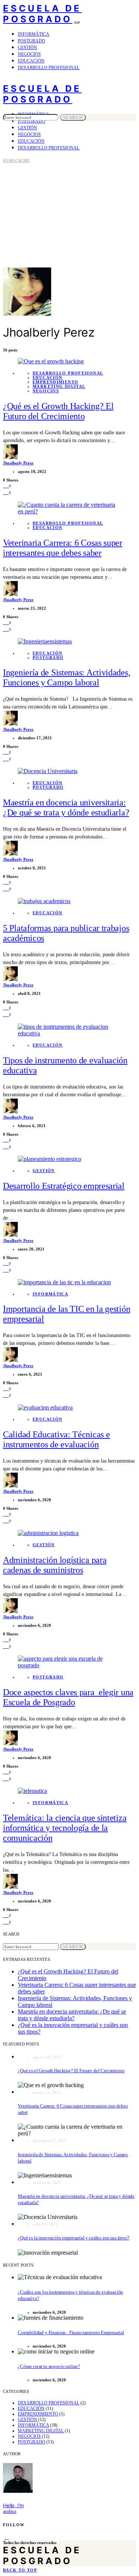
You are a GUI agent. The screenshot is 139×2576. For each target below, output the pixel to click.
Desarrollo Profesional (49, 68)
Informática (34, 34)
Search (73, 117)
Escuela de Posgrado (42, 14)
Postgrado (32, 41)
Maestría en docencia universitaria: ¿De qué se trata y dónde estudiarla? (72, 2015)
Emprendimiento (55, 382)
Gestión (27, 48)
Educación (31, 61)
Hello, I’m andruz (13, 2508)
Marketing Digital (59, 386)
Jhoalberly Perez (18, 463)
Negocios (29, 54)
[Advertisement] (69, 194)
